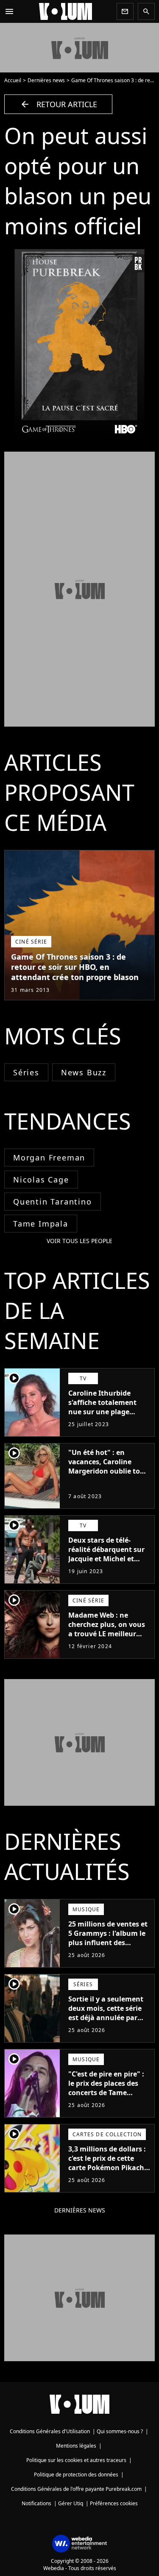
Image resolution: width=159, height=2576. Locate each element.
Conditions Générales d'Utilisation (50, 2431)
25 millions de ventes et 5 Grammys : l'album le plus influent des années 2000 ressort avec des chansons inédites (108, 1947)
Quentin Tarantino (53, 1202)
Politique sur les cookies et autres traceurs (76, 2460)
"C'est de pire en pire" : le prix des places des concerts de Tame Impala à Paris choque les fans (106, 2093)
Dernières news (46, 80)
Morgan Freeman (49, 1158)
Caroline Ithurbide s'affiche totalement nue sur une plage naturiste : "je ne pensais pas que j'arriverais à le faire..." (107, 1416)
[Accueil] (66, 11)
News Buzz (84, 1072)
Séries (26, 1072)
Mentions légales (76, 2446)
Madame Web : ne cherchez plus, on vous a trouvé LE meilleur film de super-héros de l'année (107, 1634)
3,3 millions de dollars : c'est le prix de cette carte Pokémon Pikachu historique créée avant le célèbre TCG (109, 2168)
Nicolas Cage (41, 1180)
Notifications (36, 2503)
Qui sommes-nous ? (120, 2431)
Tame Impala (41, 1224)
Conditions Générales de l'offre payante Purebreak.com (76, 2489)
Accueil (13, 80)
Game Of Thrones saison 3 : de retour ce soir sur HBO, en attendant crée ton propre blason (75, 967)
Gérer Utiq (71, 2503)
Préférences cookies (114, 2503)
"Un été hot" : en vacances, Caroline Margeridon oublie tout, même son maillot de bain (109, 1471)
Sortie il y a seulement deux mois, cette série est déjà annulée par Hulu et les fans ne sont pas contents (108, 2018)
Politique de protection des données (76, 2475)
